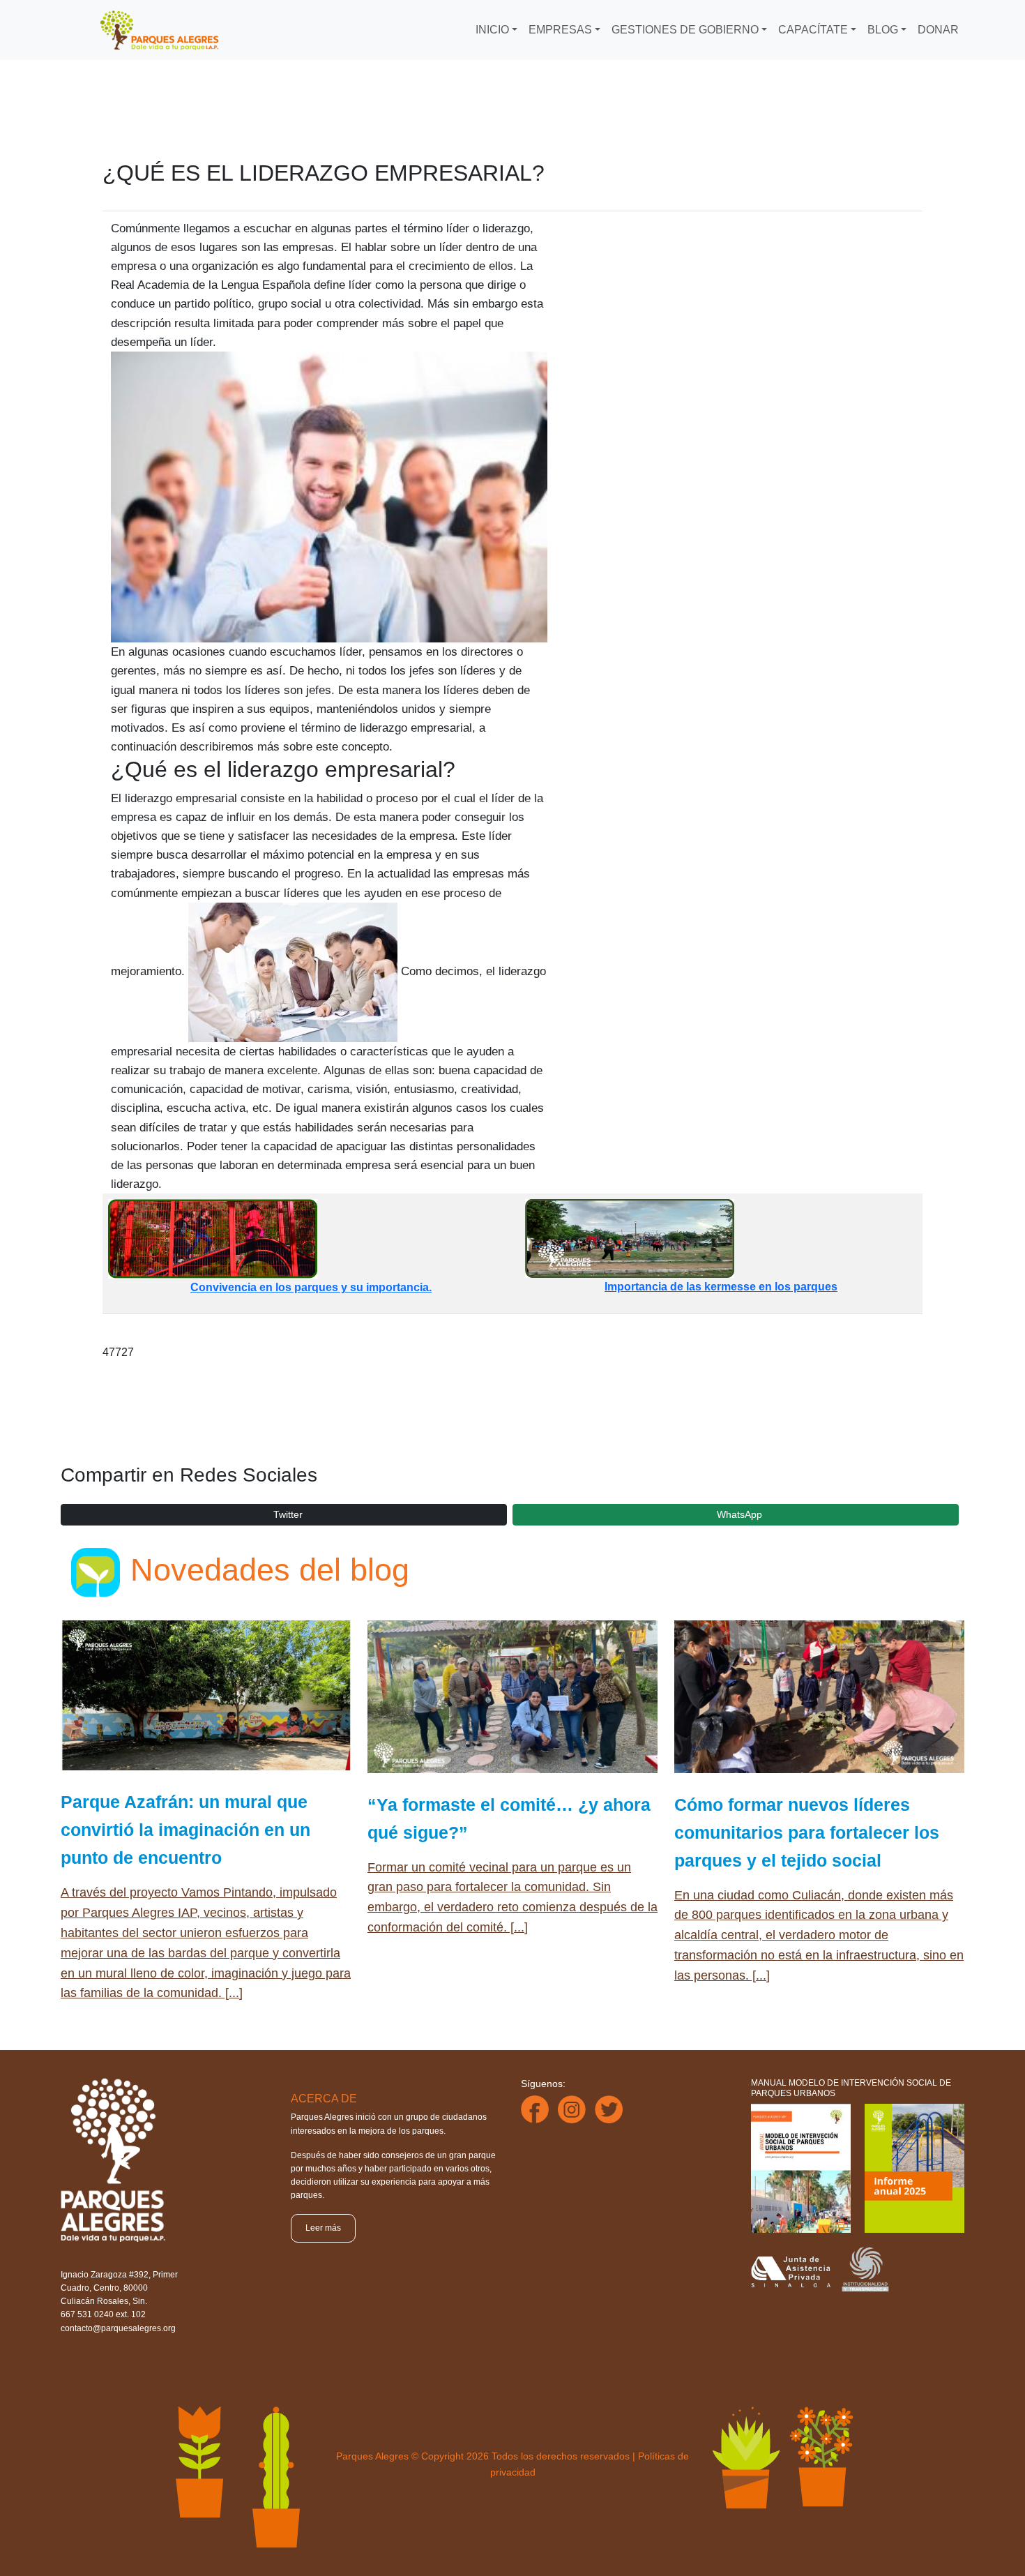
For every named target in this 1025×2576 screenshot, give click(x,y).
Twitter (288, 1514)
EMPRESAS (560, 30)
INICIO (492, 30)
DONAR (938, 30)
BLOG (883, 30)
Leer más (323, 2228)
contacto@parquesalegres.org (118, 2328)
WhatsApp (739, 1514)
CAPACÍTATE (813, 30)
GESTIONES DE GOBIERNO (685, 30)
